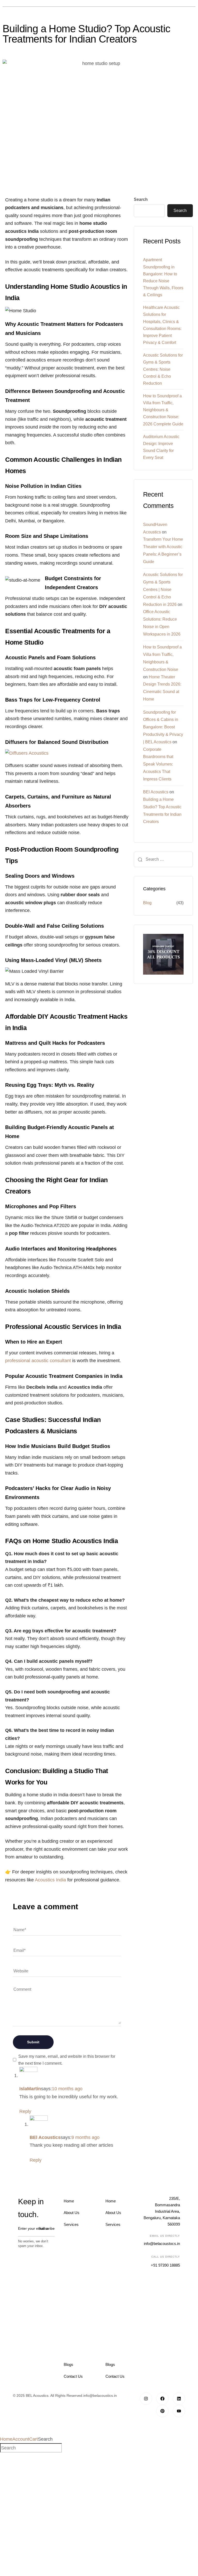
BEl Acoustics (156, 792)
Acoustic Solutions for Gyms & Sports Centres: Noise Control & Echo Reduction (163, 369)
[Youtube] (179, 2411)
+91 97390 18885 (165, 2265)
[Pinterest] (162, 2411)
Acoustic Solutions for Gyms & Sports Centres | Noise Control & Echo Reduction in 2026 (163, 589)
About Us (72, 2213)
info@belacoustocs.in (162, 2244)
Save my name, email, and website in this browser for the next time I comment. (67, 2060)
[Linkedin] (179, 2399)
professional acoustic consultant (38, 1361)
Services (71, 2224)
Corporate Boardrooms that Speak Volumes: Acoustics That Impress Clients (158, 764)
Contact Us (73, 2376)
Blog (147, 903)
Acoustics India (50, 1880)
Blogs (68, 2364)
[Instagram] (146, 2399)
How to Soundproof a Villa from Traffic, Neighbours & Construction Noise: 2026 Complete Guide (163, 410)
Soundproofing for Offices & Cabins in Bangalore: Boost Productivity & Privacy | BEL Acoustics (163, 727)
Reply (25, 2111)
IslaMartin (30, 2089)
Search (141, 199)
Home (69, 2201)
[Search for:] (163, 859)
